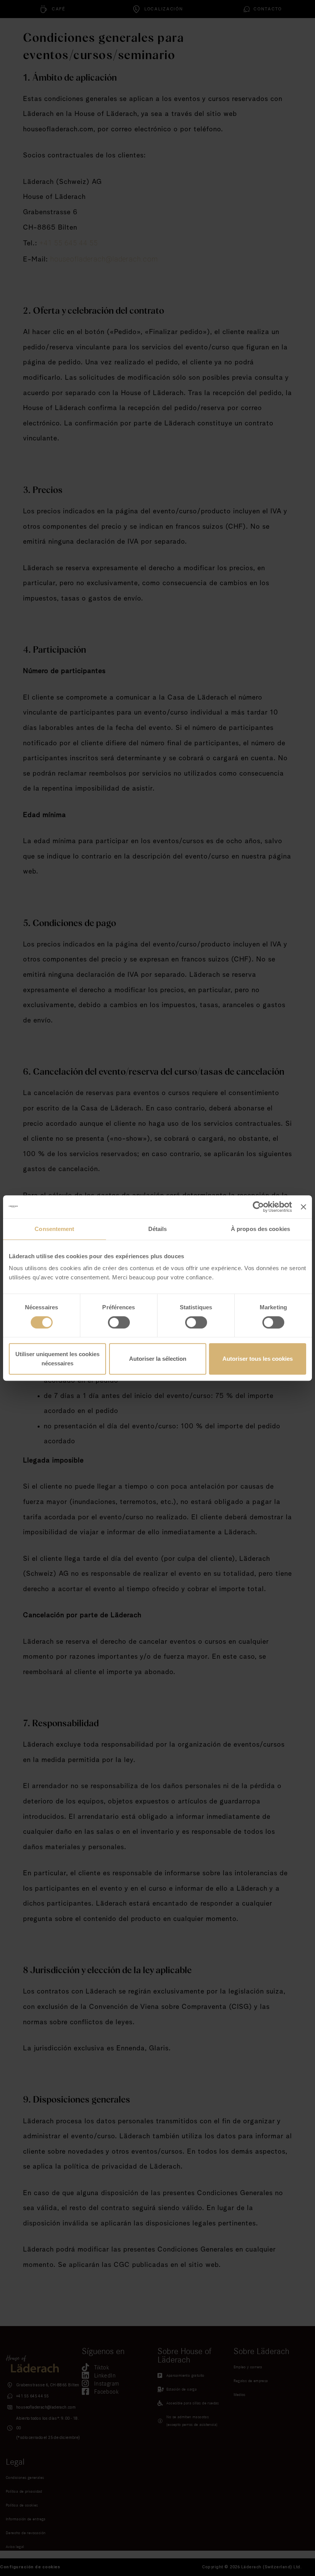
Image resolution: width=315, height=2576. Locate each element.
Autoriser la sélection (158, 1359)
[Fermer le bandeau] (303, 1207)
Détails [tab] (158, 1229)
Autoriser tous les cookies (258, 1359)
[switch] (119, 1322)
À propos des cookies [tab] (260, 1229)
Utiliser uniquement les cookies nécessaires (57, 1359)
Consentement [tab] (54, 1229)
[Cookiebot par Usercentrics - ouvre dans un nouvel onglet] (258, 1207)
